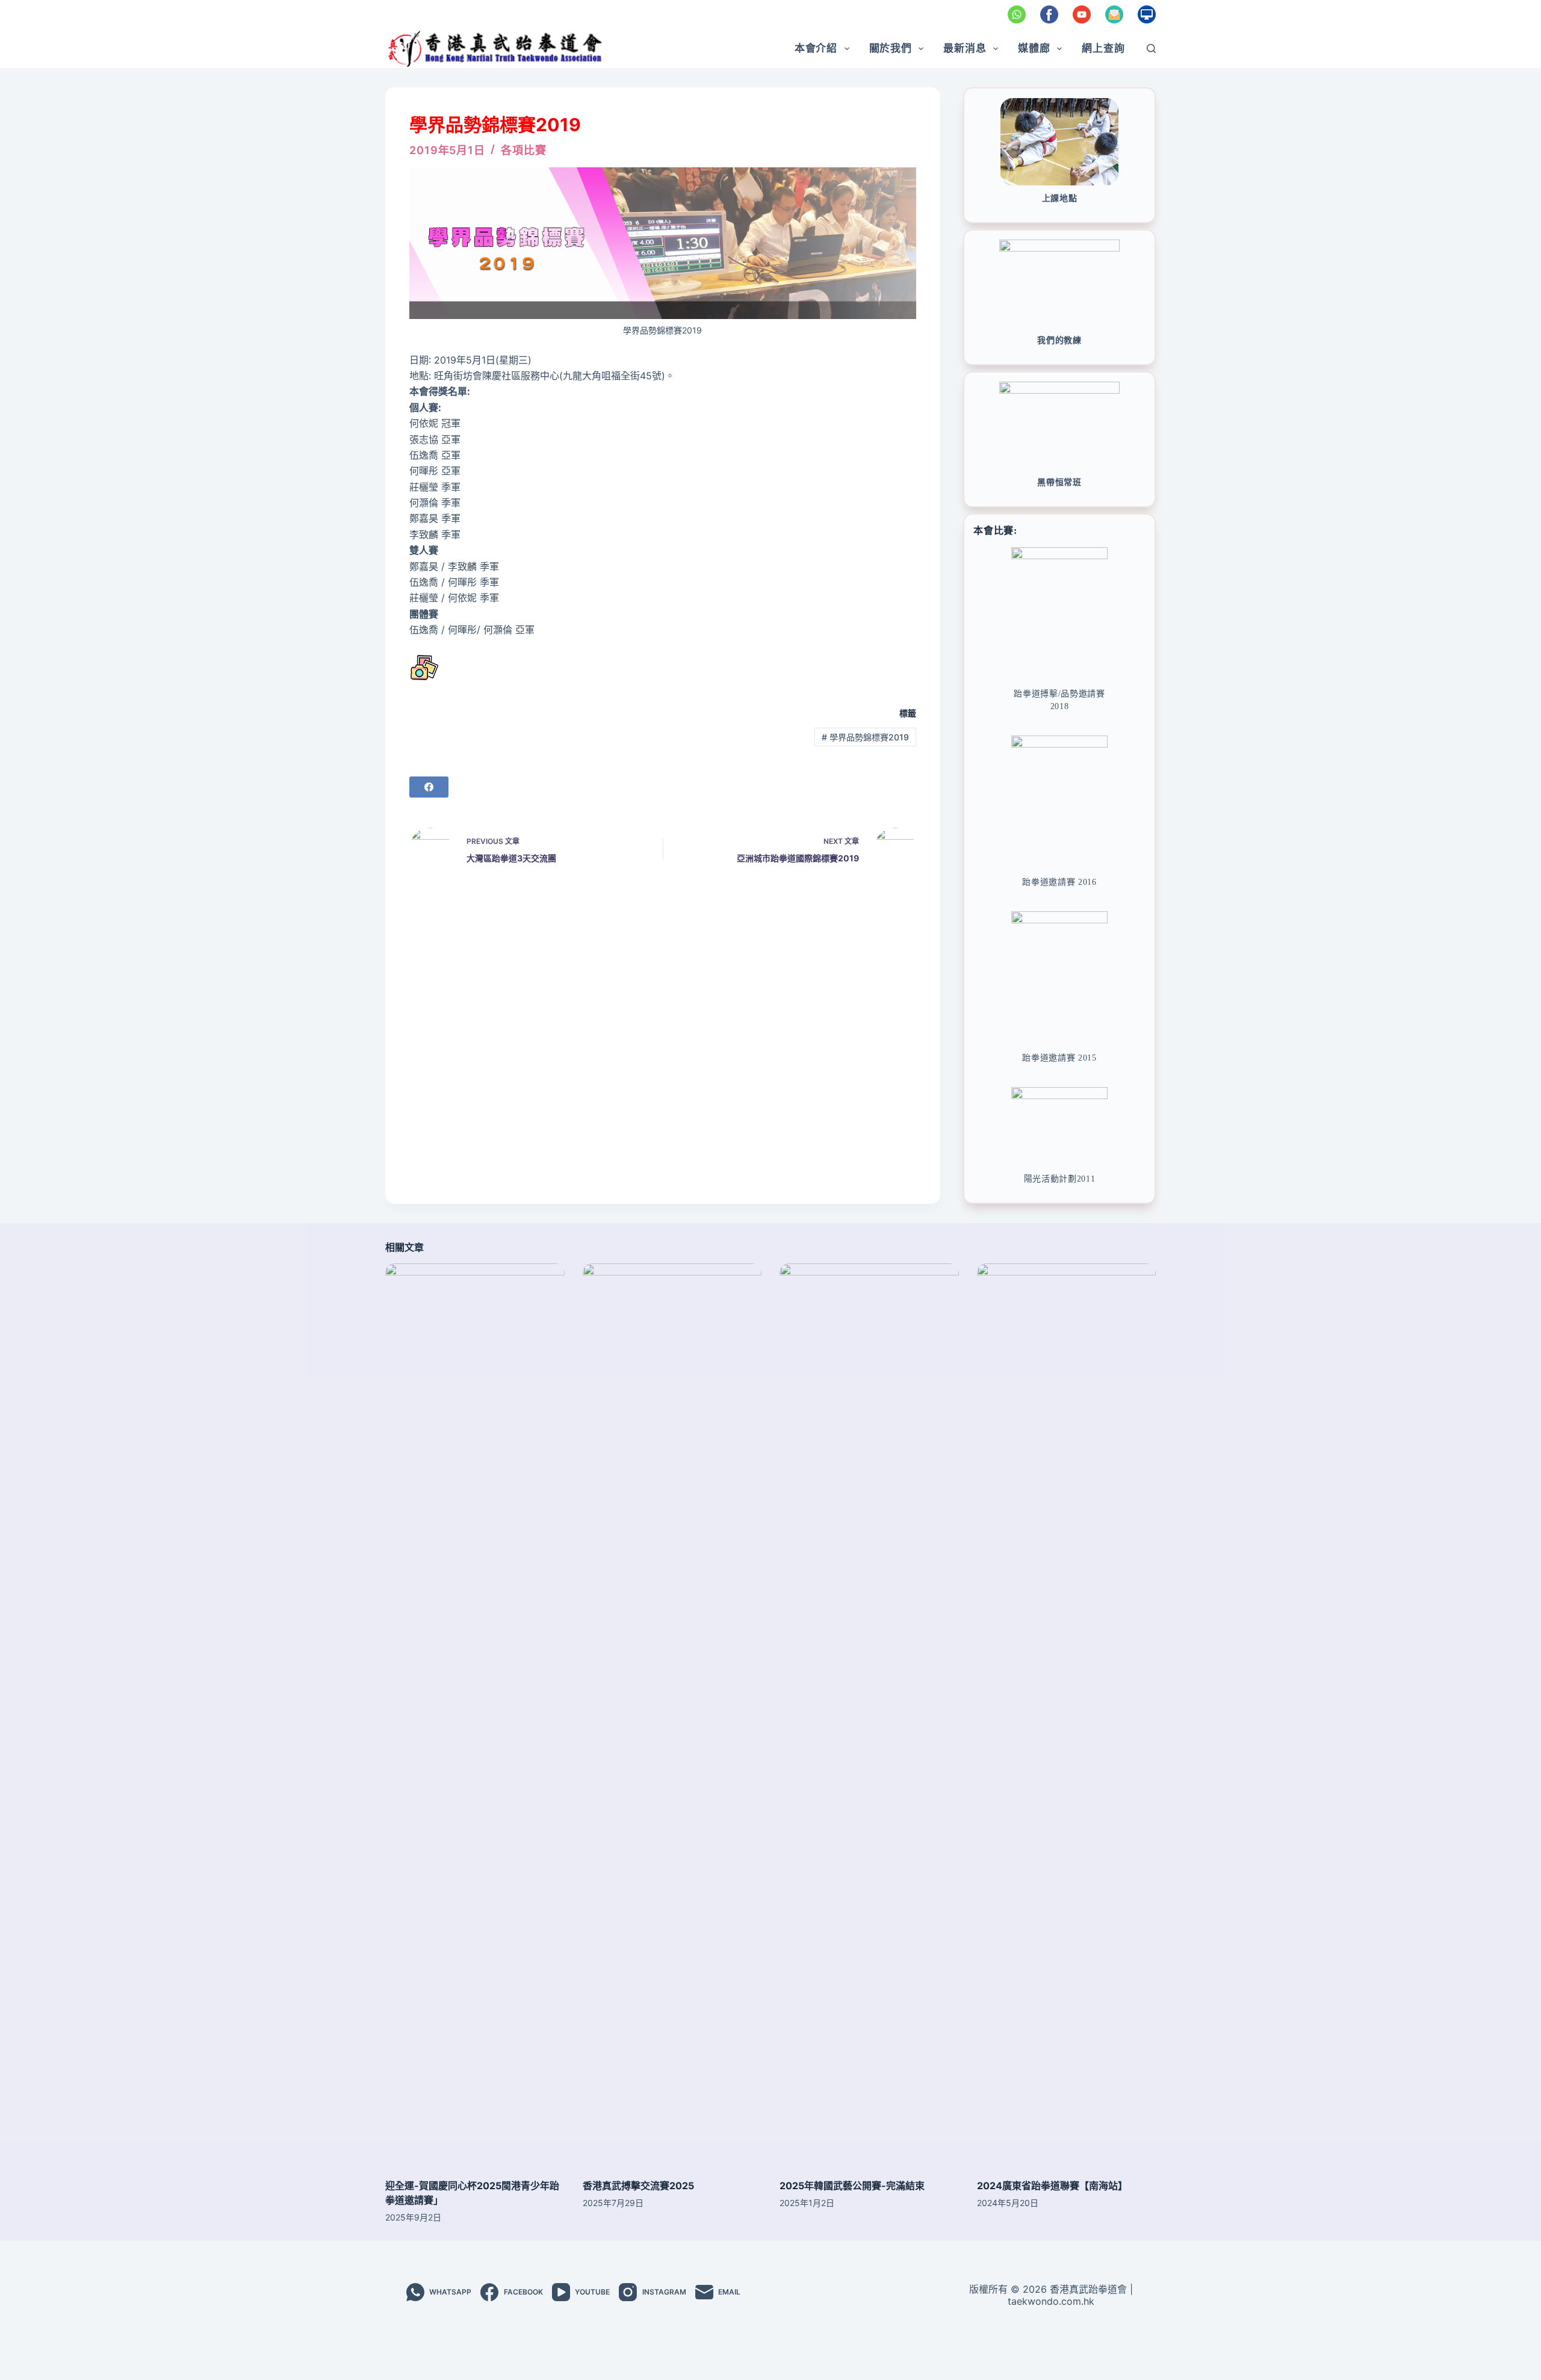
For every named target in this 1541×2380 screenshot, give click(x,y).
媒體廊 (1034, 48)
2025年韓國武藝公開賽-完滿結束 (852, 2186)
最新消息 (965, 48)
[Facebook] (429, 787)
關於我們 (891, 48)
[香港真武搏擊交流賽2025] (672, 1715)
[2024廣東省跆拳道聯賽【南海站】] (1067, 1715)
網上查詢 (1103, 48)
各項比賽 (524, 150)
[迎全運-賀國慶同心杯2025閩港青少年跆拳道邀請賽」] (475, 1715)
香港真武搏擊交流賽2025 (638, 2186)
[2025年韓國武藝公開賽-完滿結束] (869, 1715)
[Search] (1151, 48)
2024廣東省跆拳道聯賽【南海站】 (1052, 2186)
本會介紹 (816, 48)
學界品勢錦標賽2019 (865, 737)
